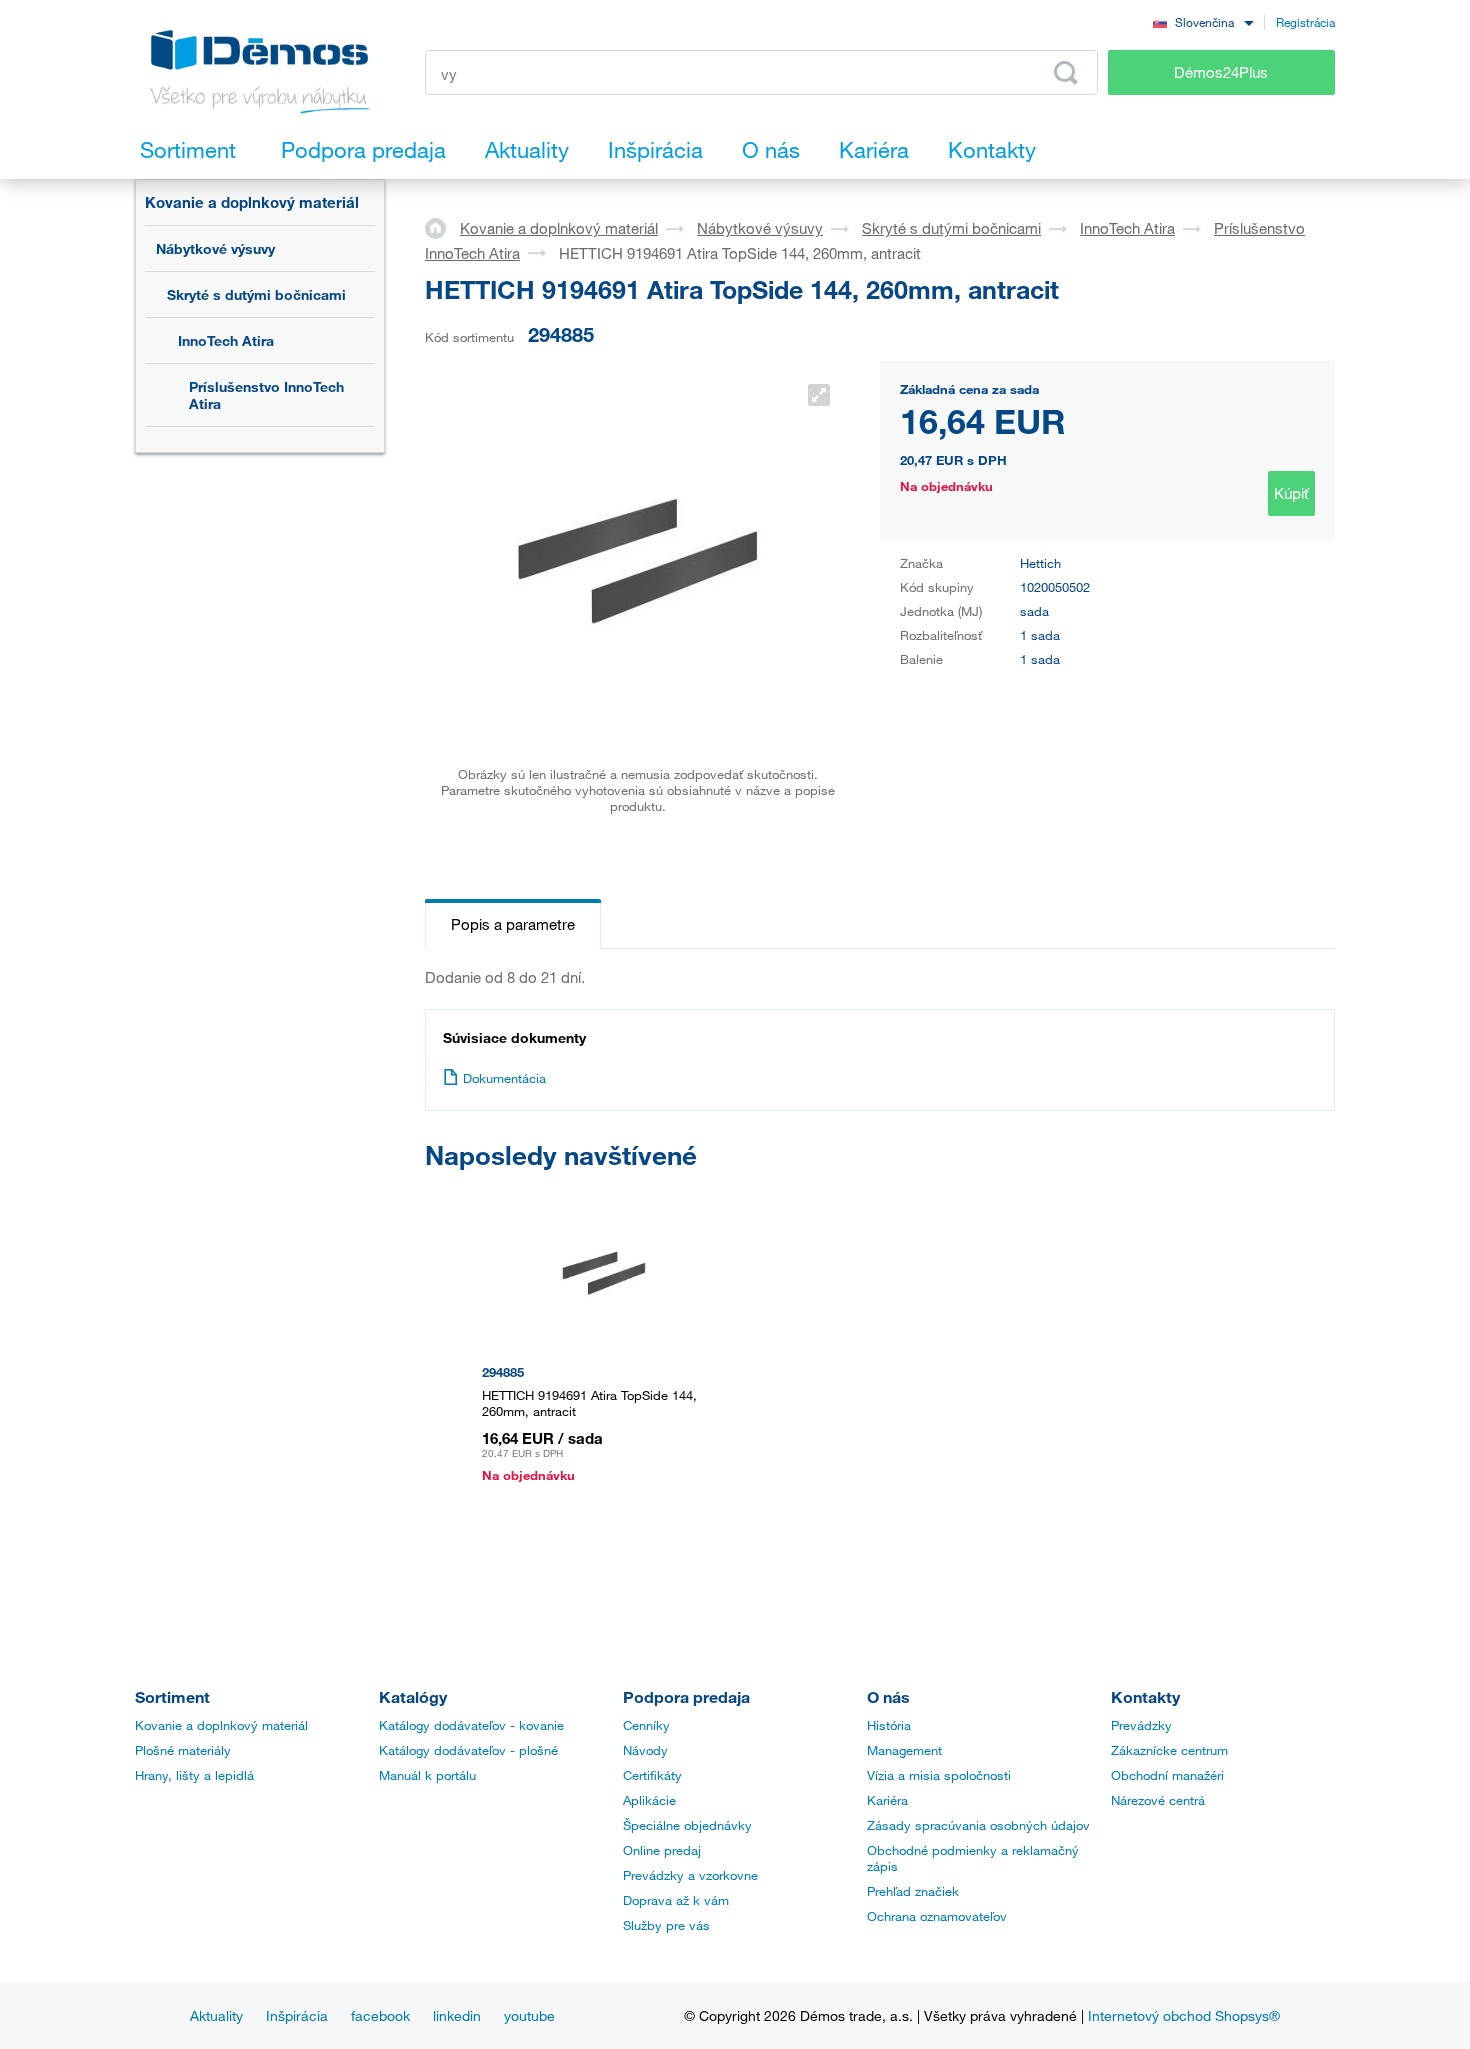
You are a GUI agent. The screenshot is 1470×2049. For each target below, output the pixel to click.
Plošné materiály (183, 1750)
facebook (380, 2015)
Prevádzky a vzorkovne (690, 1875)
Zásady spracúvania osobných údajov (978, 1825)
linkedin (457, 2015)
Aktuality (216, 2015)
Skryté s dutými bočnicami (256, 294)
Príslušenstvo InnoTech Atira (266, 395)
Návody (645, 1750)
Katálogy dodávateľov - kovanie (471, 1725)
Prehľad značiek (913, 1891)
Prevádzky (1141, 1725)
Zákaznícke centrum (1169, 1750)
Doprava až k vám (676, 1900)
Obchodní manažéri (1167, 1775)
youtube (529, 2015)
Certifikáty (652, 1775)
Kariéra (887, 1800)
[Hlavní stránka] (442, 227)
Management (904, 1750)
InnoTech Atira (226, 340)
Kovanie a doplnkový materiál (252, 202)
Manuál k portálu (427, 1775)
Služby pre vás (666, 1925)
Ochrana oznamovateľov (937, 1916)
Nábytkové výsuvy (215, 248)
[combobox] (1203, 21)
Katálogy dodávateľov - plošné (468, 1750)
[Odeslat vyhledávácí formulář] (1066, 73)
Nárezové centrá (1158, 1800)
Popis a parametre (513, 924)
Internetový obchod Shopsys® (1184, 2015)
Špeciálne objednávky (687, 1825)
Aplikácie (649, 1800)
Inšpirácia (297, 2015)
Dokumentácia (504, 1078)
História (889, 1725)
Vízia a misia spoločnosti (939, 1775)
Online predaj (662, 1850)
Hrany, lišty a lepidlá (194, 1775)
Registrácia (1305, 22)
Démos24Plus (1221, 72)
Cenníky (646, 1725)
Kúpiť (1291, 493)
